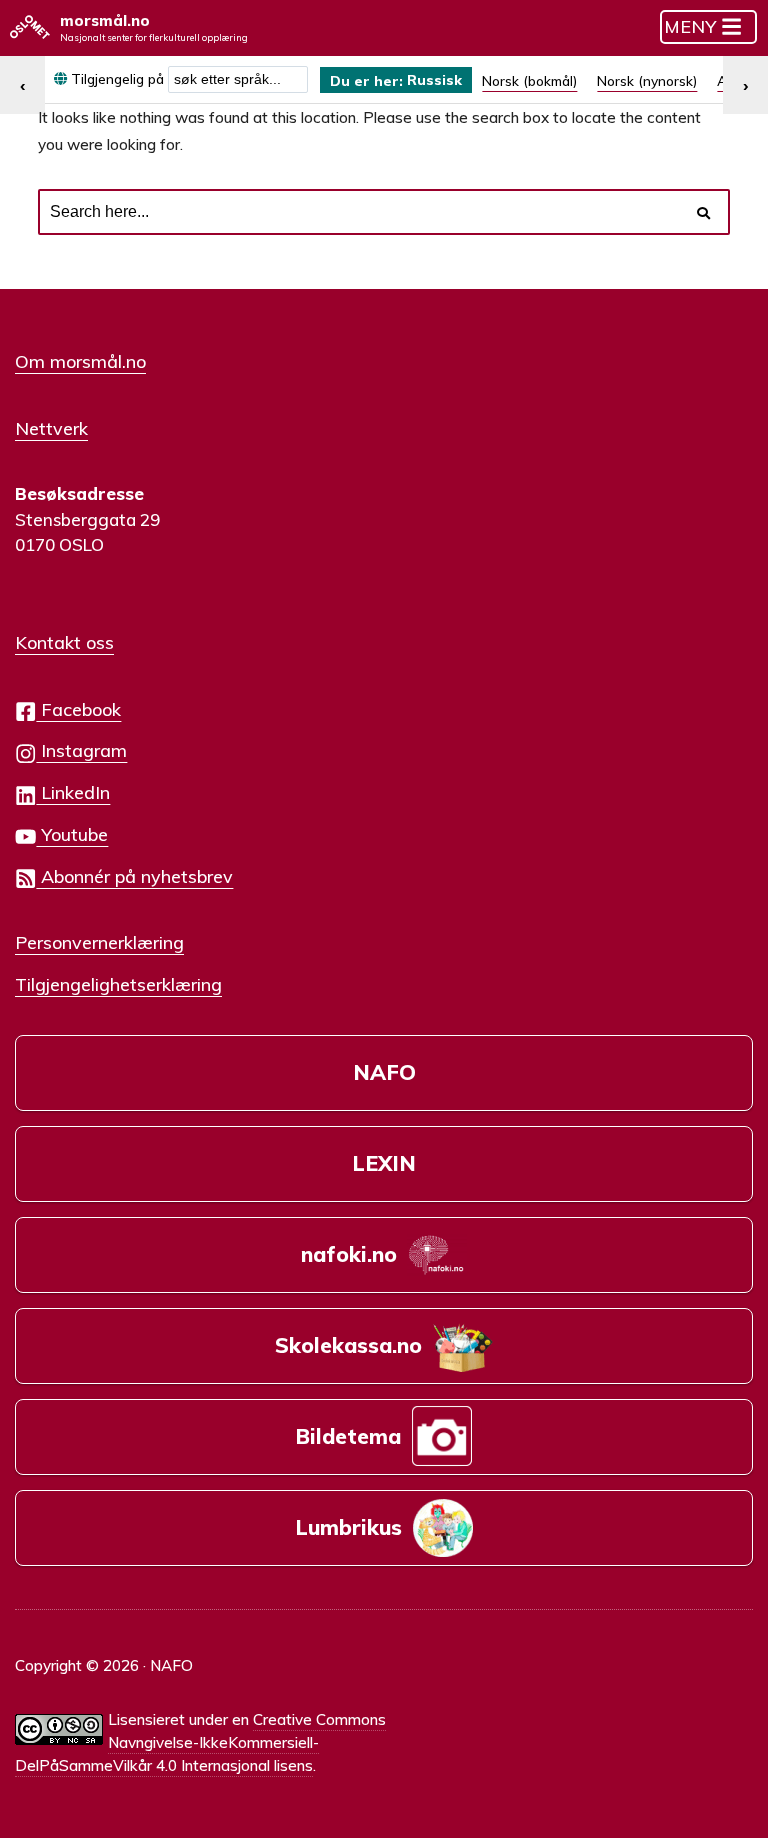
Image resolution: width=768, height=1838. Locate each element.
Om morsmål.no (80, 361)
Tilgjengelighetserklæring (118, 984)
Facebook (78, 709)
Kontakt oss (64, 642)
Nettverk (51, 428)
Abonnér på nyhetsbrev (134, 876)
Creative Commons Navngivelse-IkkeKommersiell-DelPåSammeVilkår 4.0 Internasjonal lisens (200, 1742)
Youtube (72, 834)
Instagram (81, 750)
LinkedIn (73, 792)
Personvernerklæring (99, 942)
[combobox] (238, 79)
